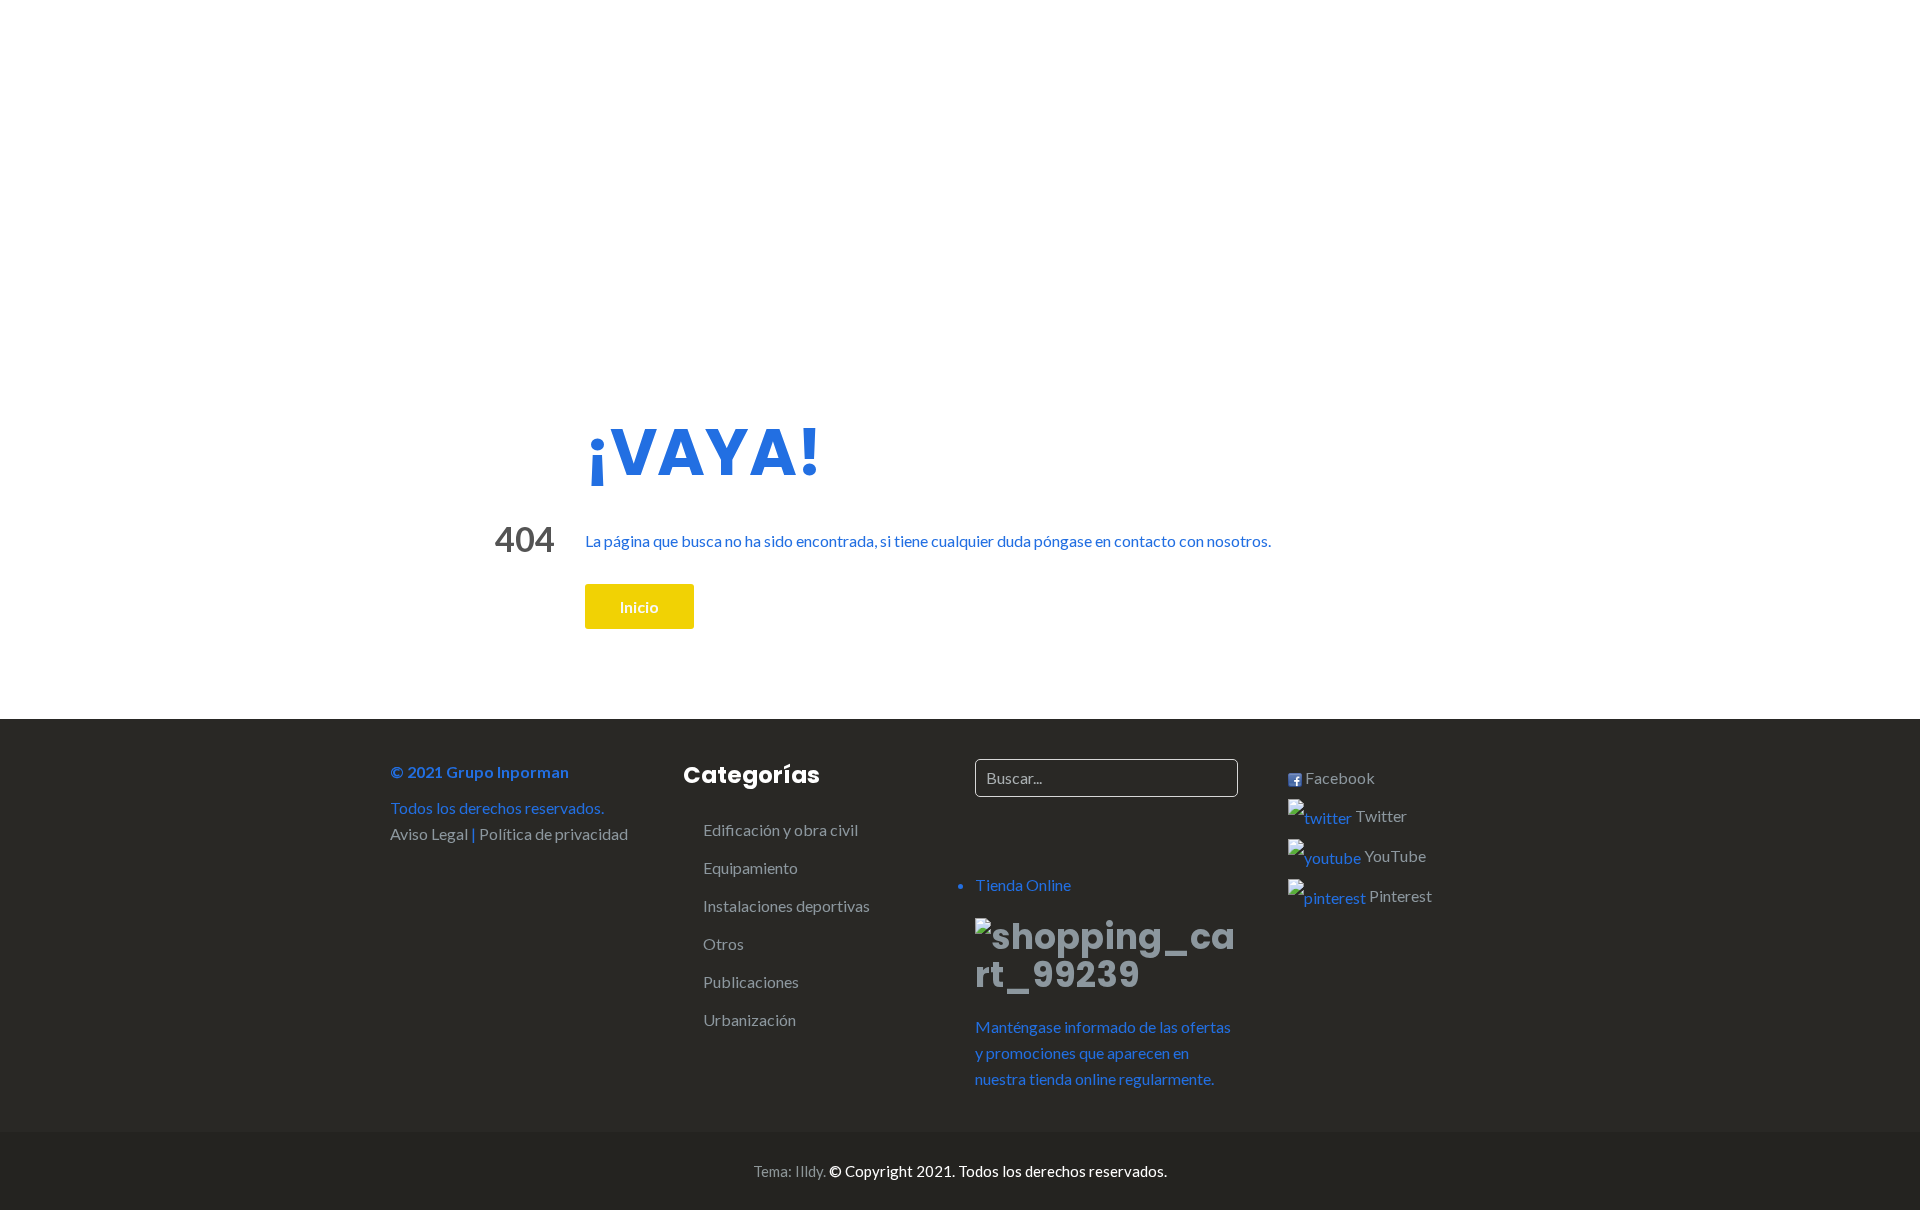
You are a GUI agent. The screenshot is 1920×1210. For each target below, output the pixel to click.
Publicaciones (751, 981)
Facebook (1338, 777)
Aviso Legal (429, 833)
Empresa (927, 60)
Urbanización (749, 1019)
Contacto (1350, 60)
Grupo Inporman (1061, 60)
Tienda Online (1478, 60)
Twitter (1379, 815)
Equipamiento (750, 867)
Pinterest (1399, 895)
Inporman (520, 57)
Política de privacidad (553, 833)
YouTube (1393, 855)
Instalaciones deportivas (786, 905)
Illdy (809, 1171)
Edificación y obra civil (780, 829)
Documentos (1227, 60)
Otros (723, 943)
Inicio (834, 60)
